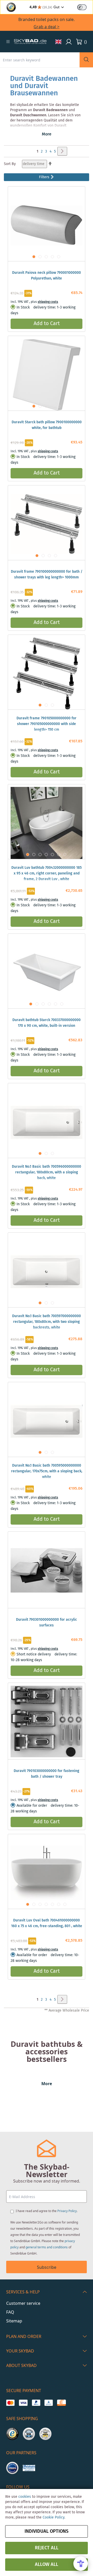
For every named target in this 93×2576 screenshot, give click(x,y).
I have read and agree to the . (47, 2211)
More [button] (47, 134)
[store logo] (30, 42)
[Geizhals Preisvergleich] (29, 2468)
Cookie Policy (53, 2517)
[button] (8, 42)
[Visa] (23, 2403)
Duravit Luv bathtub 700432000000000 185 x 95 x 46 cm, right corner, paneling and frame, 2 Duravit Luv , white (47, 873)
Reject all (47, 2548)
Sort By (10, 164)
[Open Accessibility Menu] (81, 2564)
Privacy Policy (67, 2211)
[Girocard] (49, 2403)
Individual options (47, 2531)
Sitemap (14, 2321)
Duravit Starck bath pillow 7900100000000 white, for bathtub (47, 425)
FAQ (10, 2312)
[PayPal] (36, 2403)
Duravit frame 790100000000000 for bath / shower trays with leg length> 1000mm (47, 575)
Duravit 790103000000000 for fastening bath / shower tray (47, 1774)
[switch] (82, 7)
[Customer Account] (69, 42)
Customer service (23, 2303)
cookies (25, 2497)
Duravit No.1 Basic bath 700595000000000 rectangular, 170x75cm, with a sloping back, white (47, 1471)
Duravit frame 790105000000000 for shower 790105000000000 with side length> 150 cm (47, 724)
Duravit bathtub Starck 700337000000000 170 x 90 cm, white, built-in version (47, 1023)
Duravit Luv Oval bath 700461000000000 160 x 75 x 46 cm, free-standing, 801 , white (47, 1923)
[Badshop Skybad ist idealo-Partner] (12, 2468)
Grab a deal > (47, 27)
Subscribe (47, 2267)
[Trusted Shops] (12, 2434)
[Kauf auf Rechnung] (61, 2403)
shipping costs (48, 302)
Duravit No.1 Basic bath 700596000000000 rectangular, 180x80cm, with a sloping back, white (47, 1172)
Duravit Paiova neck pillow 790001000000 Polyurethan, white (47, 276)
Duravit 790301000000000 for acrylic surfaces (47, 1623)
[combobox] (40, 60)
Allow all (47, 2565)
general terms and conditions (47, 2247)
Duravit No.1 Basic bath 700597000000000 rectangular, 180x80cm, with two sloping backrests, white (47, 1322)
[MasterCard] (10, 2403)
